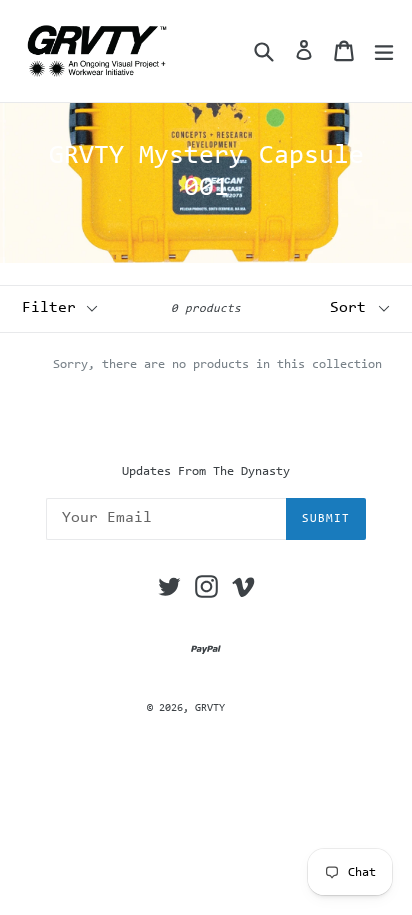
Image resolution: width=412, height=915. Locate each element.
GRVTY (210, 708)
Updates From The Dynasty (206, 471)
